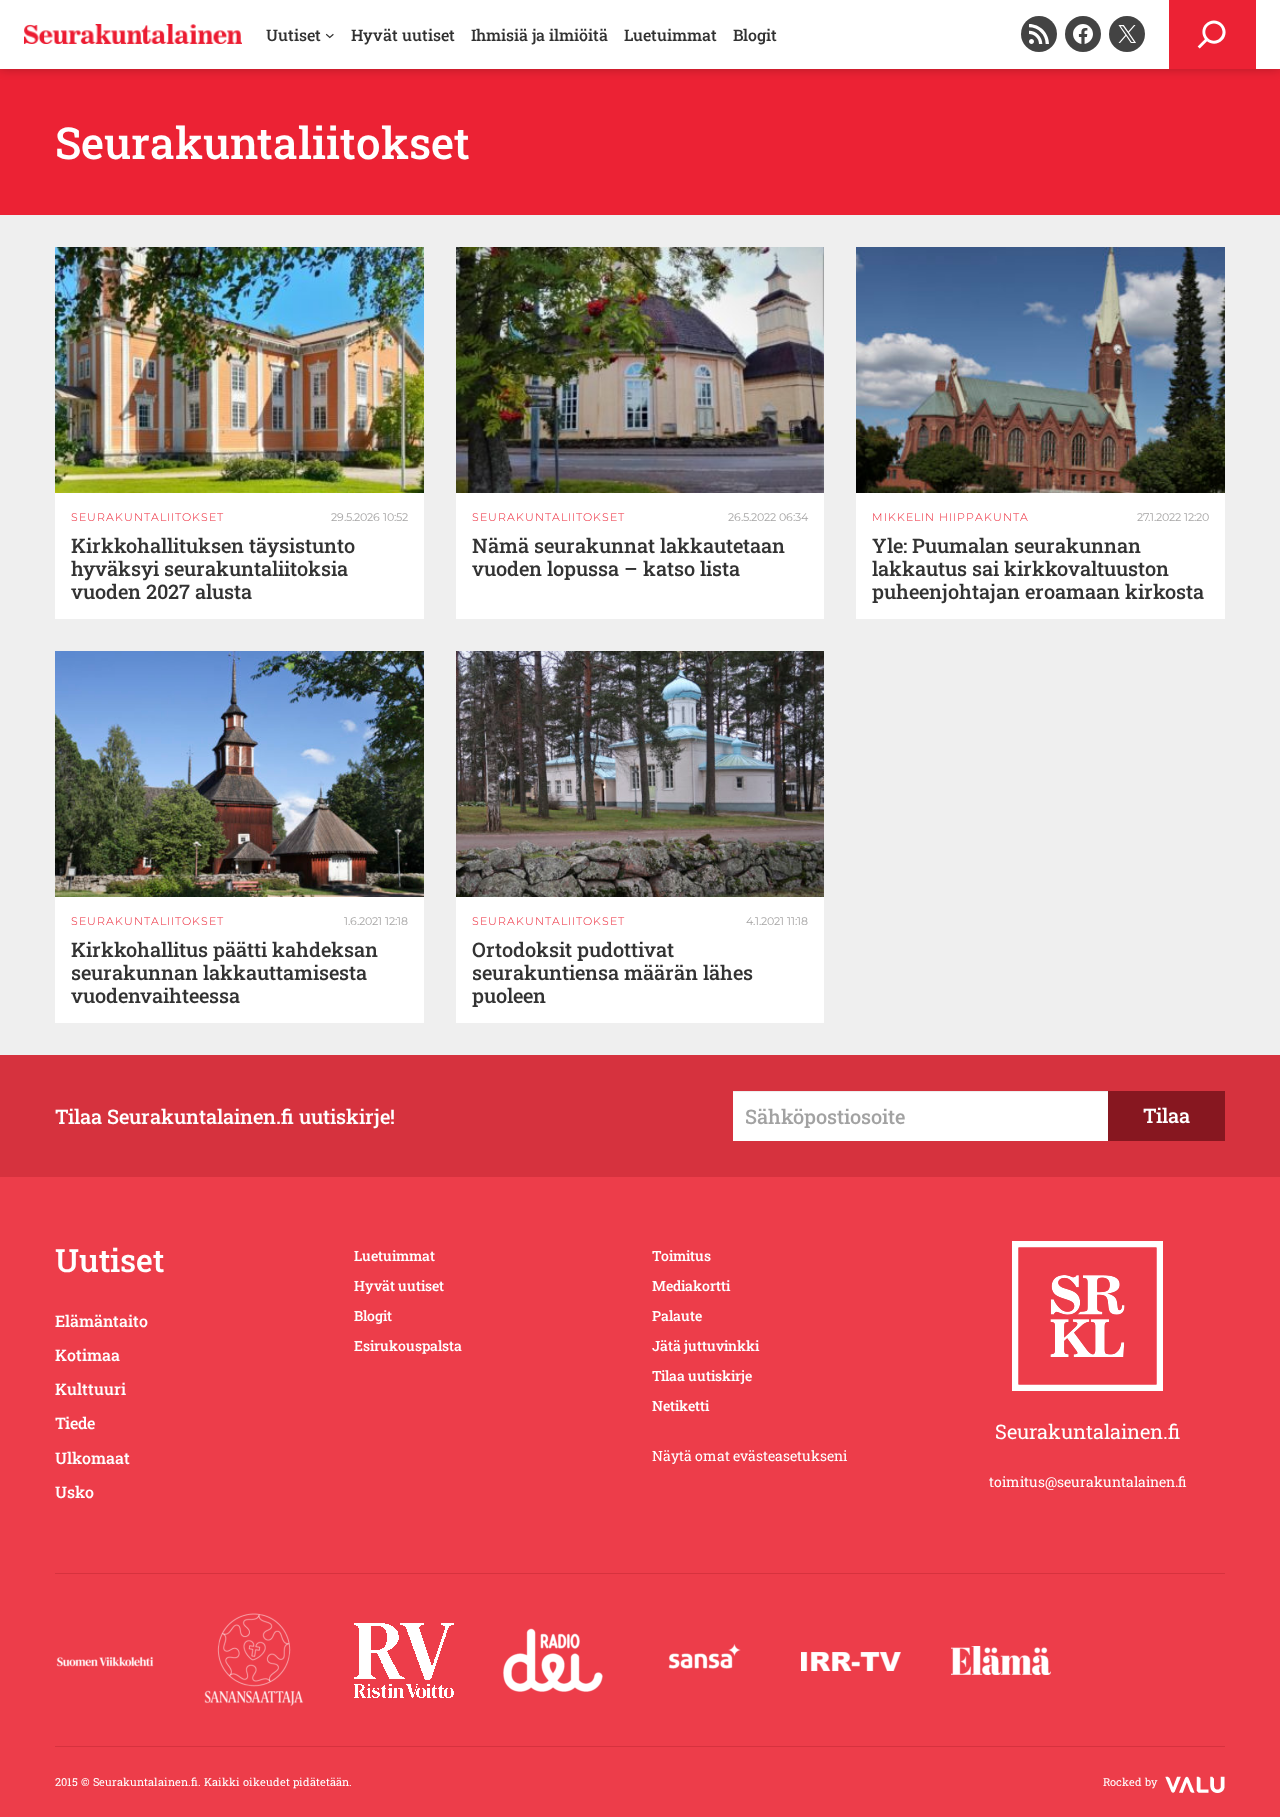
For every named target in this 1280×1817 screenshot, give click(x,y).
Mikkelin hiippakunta (950, 517)
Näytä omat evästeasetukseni (749, 1455)
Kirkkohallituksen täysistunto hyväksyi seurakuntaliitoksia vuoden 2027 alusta (213, 568)
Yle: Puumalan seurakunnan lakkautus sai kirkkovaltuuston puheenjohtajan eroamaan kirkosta (1038, 568)
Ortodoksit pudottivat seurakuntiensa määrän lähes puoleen (612, 972)
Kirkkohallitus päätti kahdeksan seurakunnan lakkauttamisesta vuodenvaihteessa (224, 972)
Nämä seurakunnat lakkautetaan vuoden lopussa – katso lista (628, 557)
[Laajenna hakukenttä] (1212, 34)
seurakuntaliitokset (147, 517)
